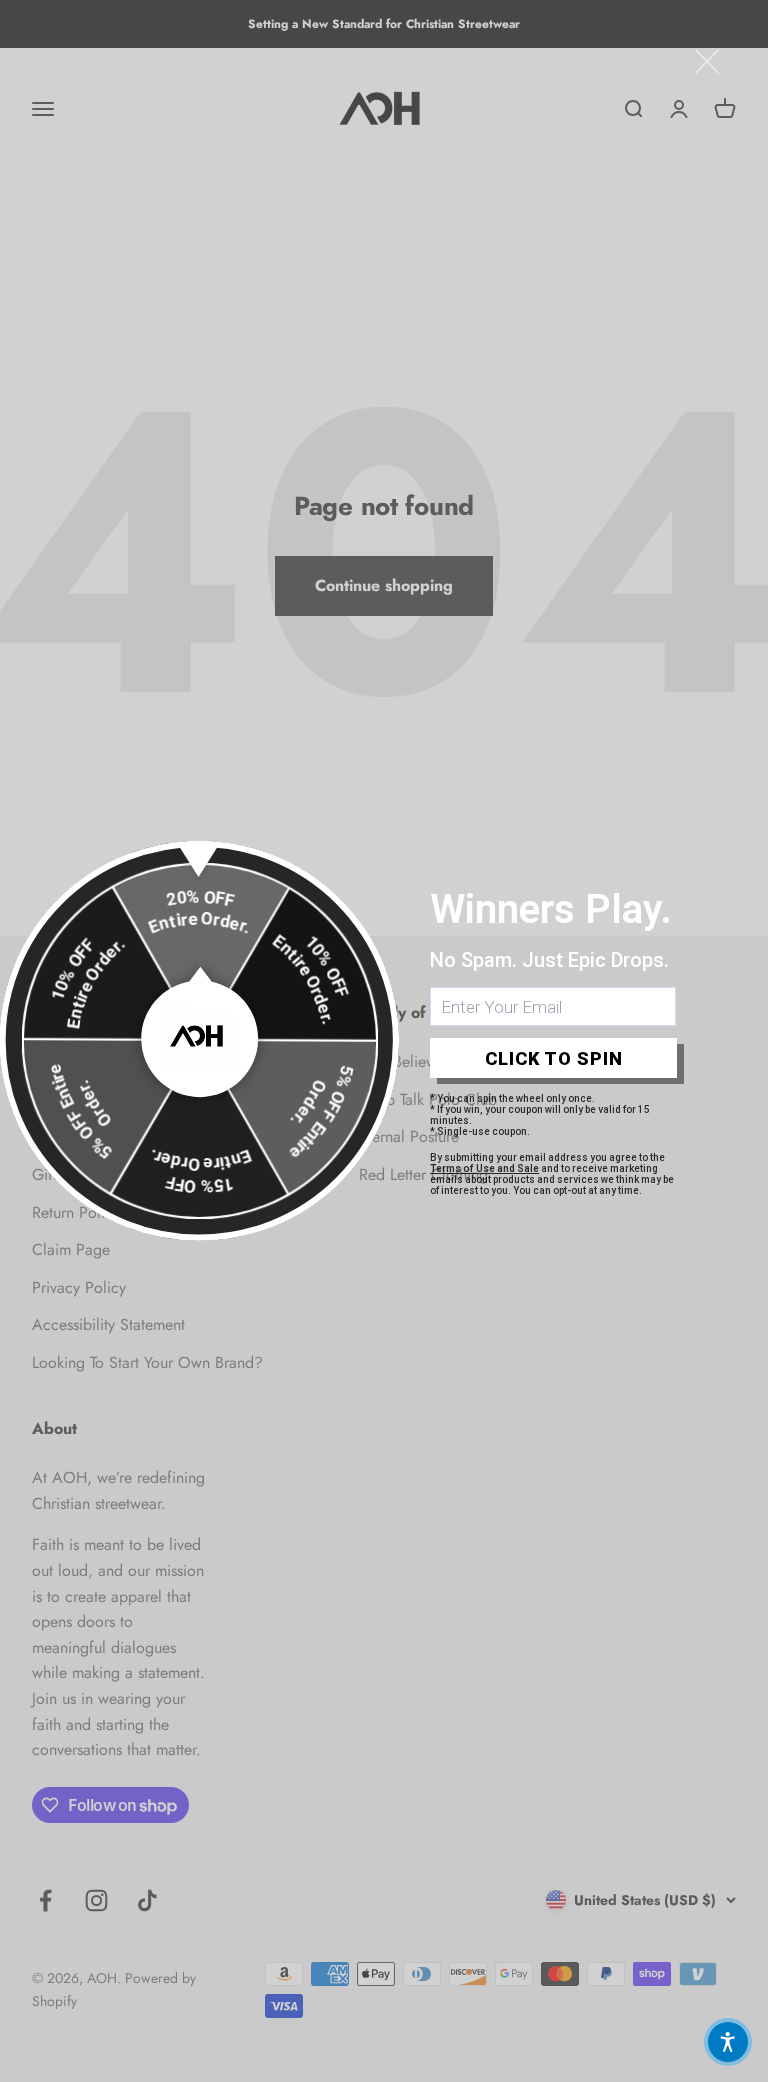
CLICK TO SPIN (554, 1058)
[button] (728, 2042)
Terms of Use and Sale (484, 1168)
